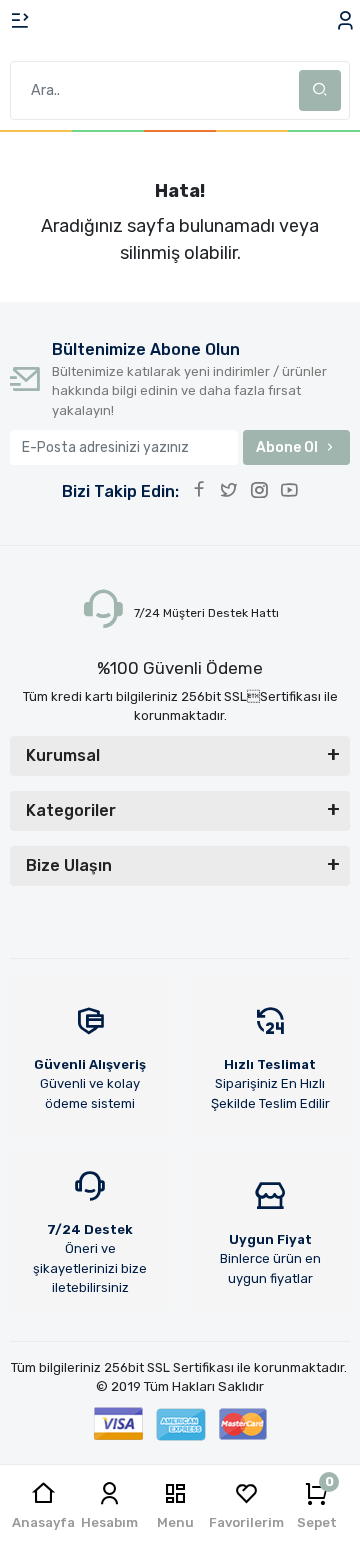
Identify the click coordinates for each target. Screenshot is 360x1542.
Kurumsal (63, 755)
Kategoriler (71, 810)
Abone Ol (287, 447)
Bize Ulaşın (69, 865)
